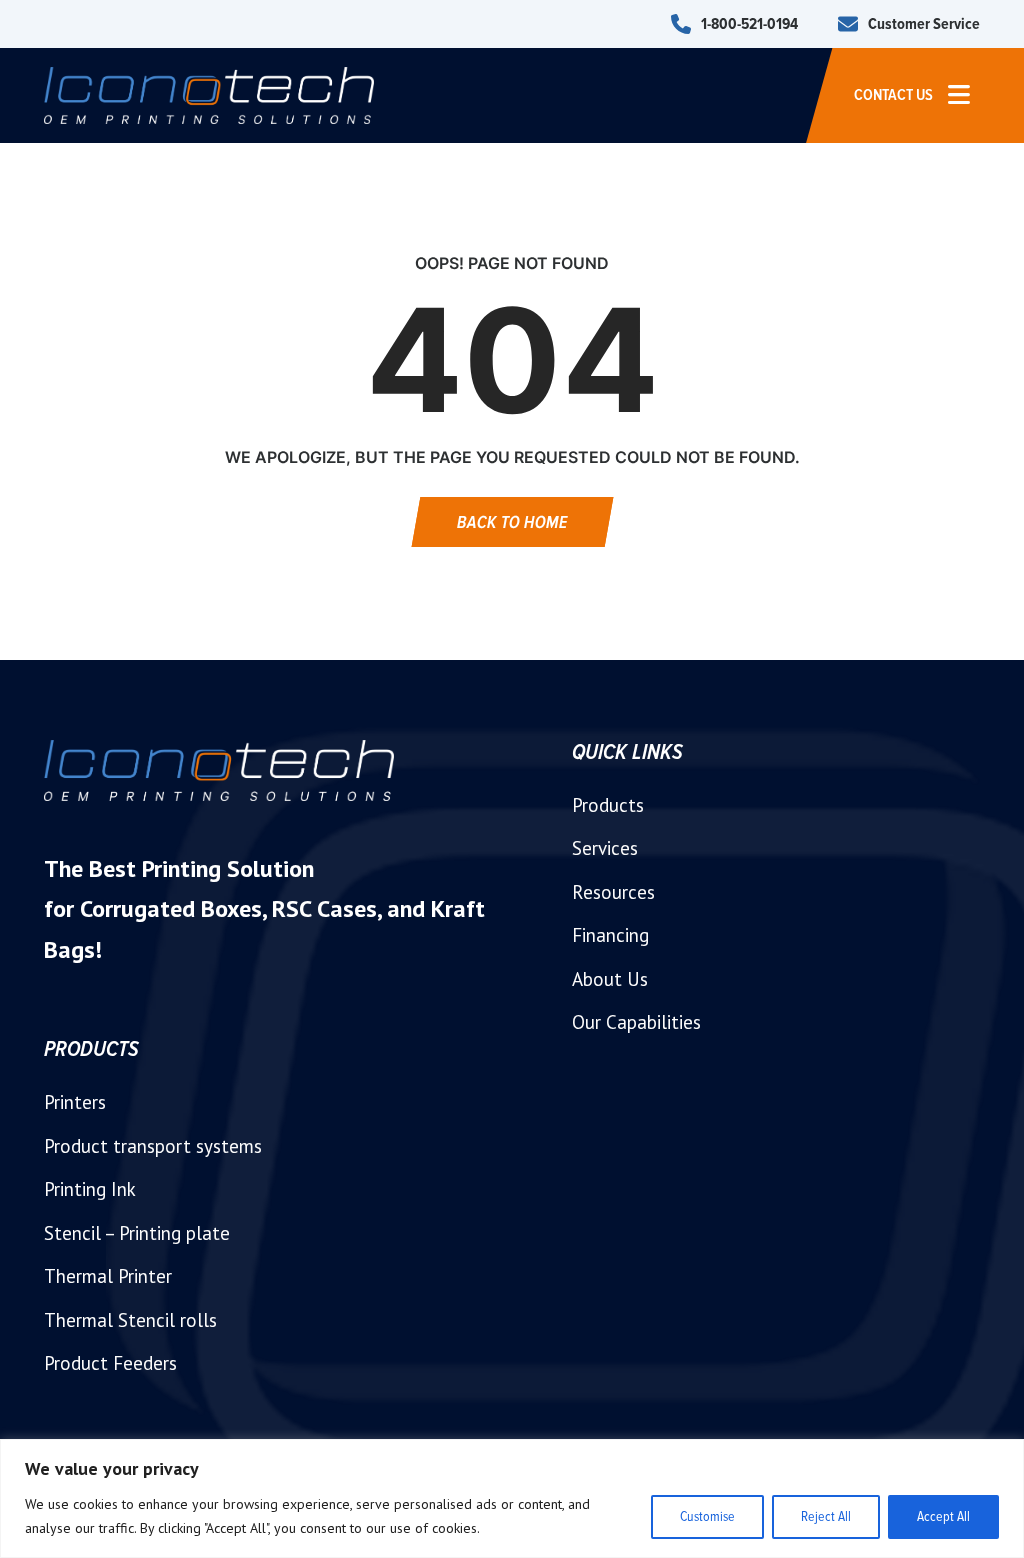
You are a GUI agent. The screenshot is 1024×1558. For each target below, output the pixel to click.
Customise (707, 1516)
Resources (613, 892)
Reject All (826, 1516)
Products (608, 805)
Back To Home (512, 522)
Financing (610, 935)
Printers (75, 1102)
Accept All (943, 1516)
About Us (610, 979)
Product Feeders (110, 1363)
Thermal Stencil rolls (130, 1320)
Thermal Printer (108, 1276)
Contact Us (893, 95)
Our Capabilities (636, 1022)
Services (605, 848)
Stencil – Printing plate (137, 1233)
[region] (512, 1498)
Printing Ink (90, 1189)
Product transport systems (153, 1146)
